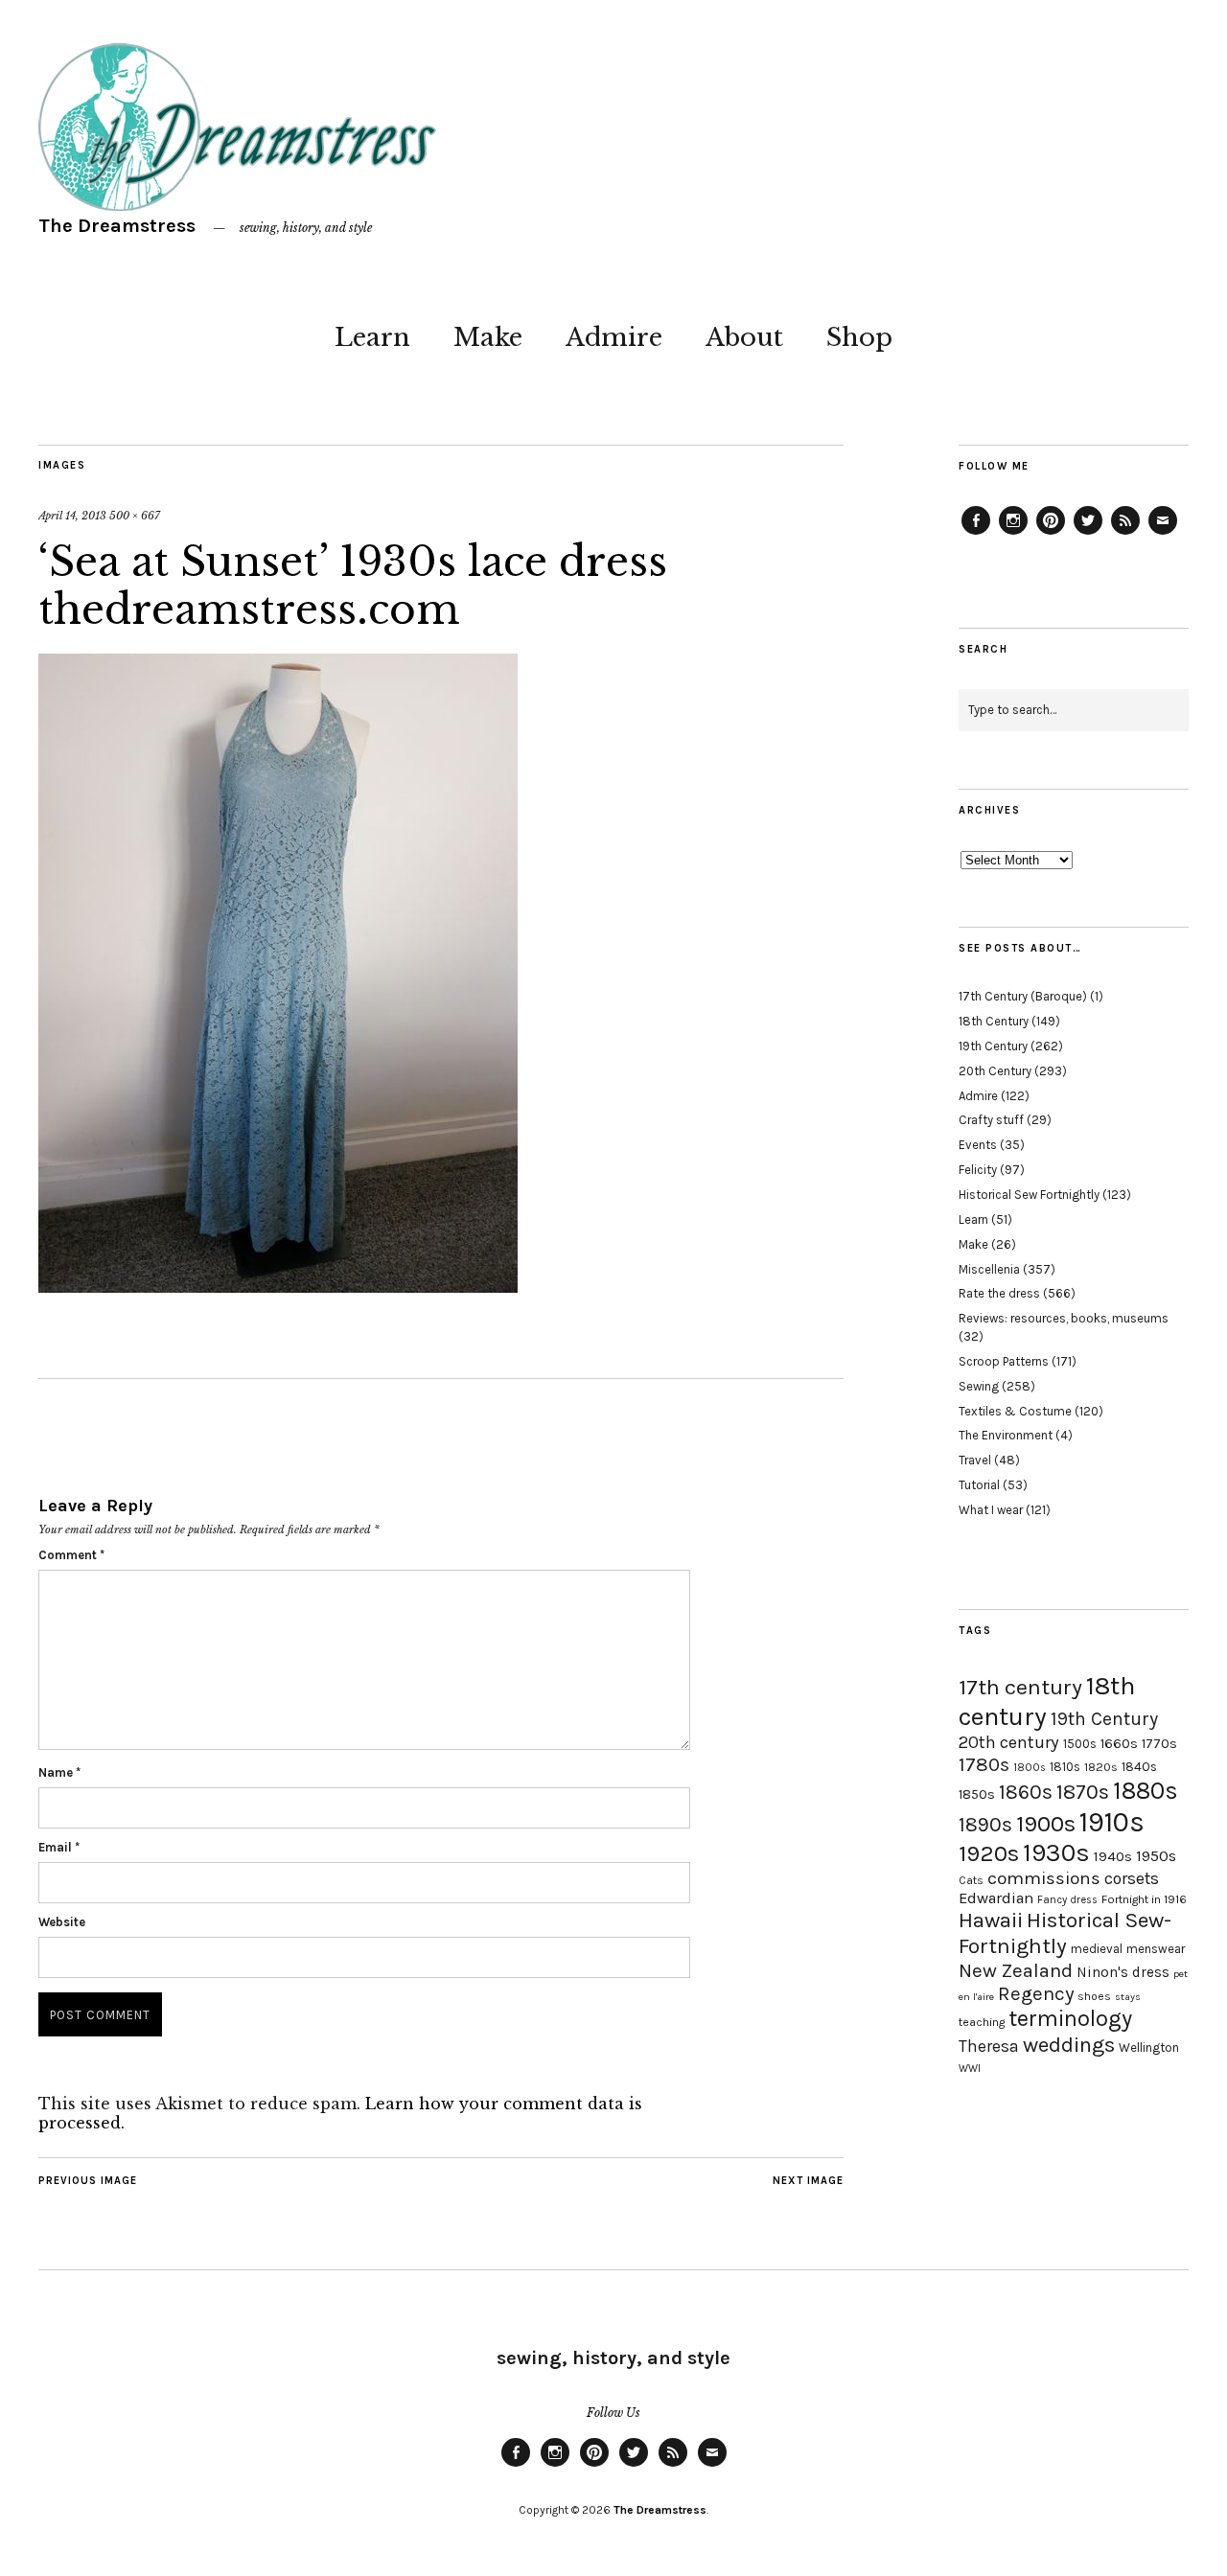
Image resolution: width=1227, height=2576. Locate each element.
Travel (975, 1460)
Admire (614, 337)
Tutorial (979, 1485)
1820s (1101, 1767)
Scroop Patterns (1004, 1361)
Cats (971, 1880)
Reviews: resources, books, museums (1064, 1318)
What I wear (991, 1510)
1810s (1065, 1767)
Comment (71, 1555)
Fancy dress (1067, 1900)
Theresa (989, 2046)
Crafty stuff (991, 1120)
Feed (1125, 534)
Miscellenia (989, 1269)
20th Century (995, 1071)
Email (59, 1847)
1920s (989, 1853)
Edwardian (996, 1898)
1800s (1030, 1768)
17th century (1020, 1687)
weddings (1069, 2045)
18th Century (994, 1021)
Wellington (1149, 2047)
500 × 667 (135, 516)
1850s (977, 1794)
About (744, 337)
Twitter (1088, 534)
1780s (984, 1764)
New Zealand (1016, 1970)
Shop (859, 337)
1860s (1026, 1792)
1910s (1112, 1822)
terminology (1070, 2018)
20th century (1009, 1742)
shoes (1094, 1996)
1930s (1056, 1853)
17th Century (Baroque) (1023, 996)
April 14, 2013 (72, 516)
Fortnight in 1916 (1144, 1899)
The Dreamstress (117, 226)
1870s (1083, 1792)
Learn (372, 337)
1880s (1146, 1791)
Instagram (1013, 534)
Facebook (976, 534)
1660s (1119, 1744)
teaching (982, 2022)
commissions (1044, 1878)
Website (62, 1922)
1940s (1113, 1856)
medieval (1097, 1949)
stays (1128, 1997)
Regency (1036, 1993)
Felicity (978, 1170)
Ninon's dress (1123, 1972)
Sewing (979, 1386)
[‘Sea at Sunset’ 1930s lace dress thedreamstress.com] (278, 1287)
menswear (1156, 1949)
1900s (1046, 1824)
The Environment (1006, 1435)
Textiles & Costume (1015, 1411)
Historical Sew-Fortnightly (1065, 1933)
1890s (985, 1825)
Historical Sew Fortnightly (1029, 1195)
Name (59, 1772)
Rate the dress (999, 1293)
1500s (1080, 1744)
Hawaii (991, 1920)
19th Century (993, 1046)
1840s (1139, 1766)
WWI (970, 2069)
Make (488, 337)
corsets (1132, 1878)
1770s (1159, 1744)
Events (978, 1145)
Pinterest (1051, 534)
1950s (1156, 1856)
